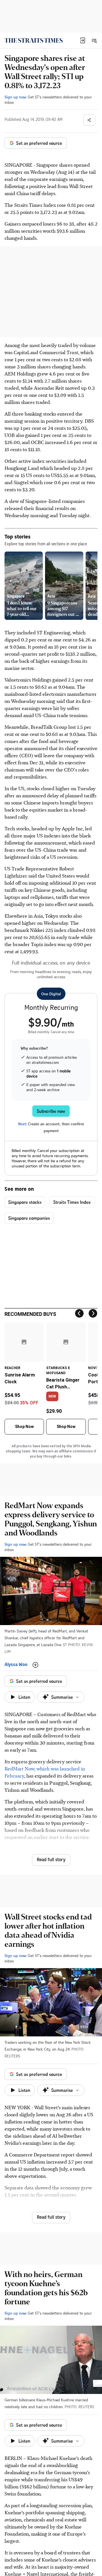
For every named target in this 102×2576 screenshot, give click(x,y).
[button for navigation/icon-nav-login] (83, 40)
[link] (34, 40)
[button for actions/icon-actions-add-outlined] (35, 1665)
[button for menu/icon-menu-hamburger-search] (94, 40)
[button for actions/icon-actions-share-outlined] (89, 120)
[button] (83, 40)
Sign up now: (16, 97)
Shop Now (24, 1427)
